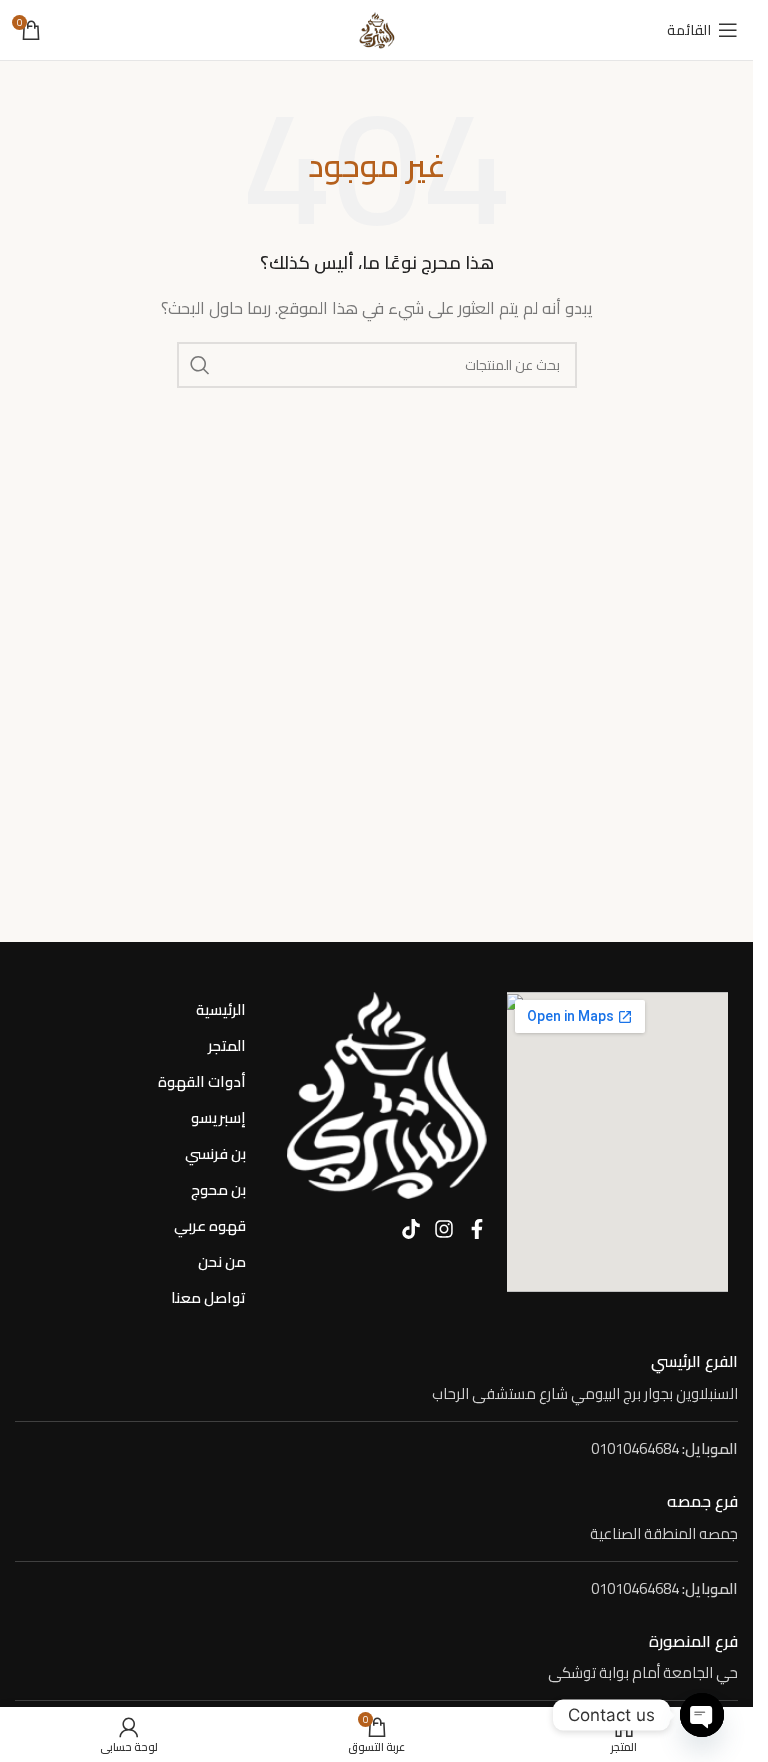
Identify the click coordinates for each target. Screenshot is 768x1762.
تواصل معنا (208, 1297)
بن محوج (218, 1189)
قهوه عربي (210, 1225)
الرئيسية (221, 1009)
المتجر (227, 1045)
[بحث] (200, 365)
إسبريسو (218, 1117)
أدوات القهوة (202, 1081)
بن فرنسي (215, 1153)
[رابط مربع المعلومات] (376, 1378)
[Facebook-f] (477, 1229)
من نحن (222, 1261)
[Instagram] (444, 1229)
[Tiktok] (411, 1229)
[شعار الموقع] (377, 28)
